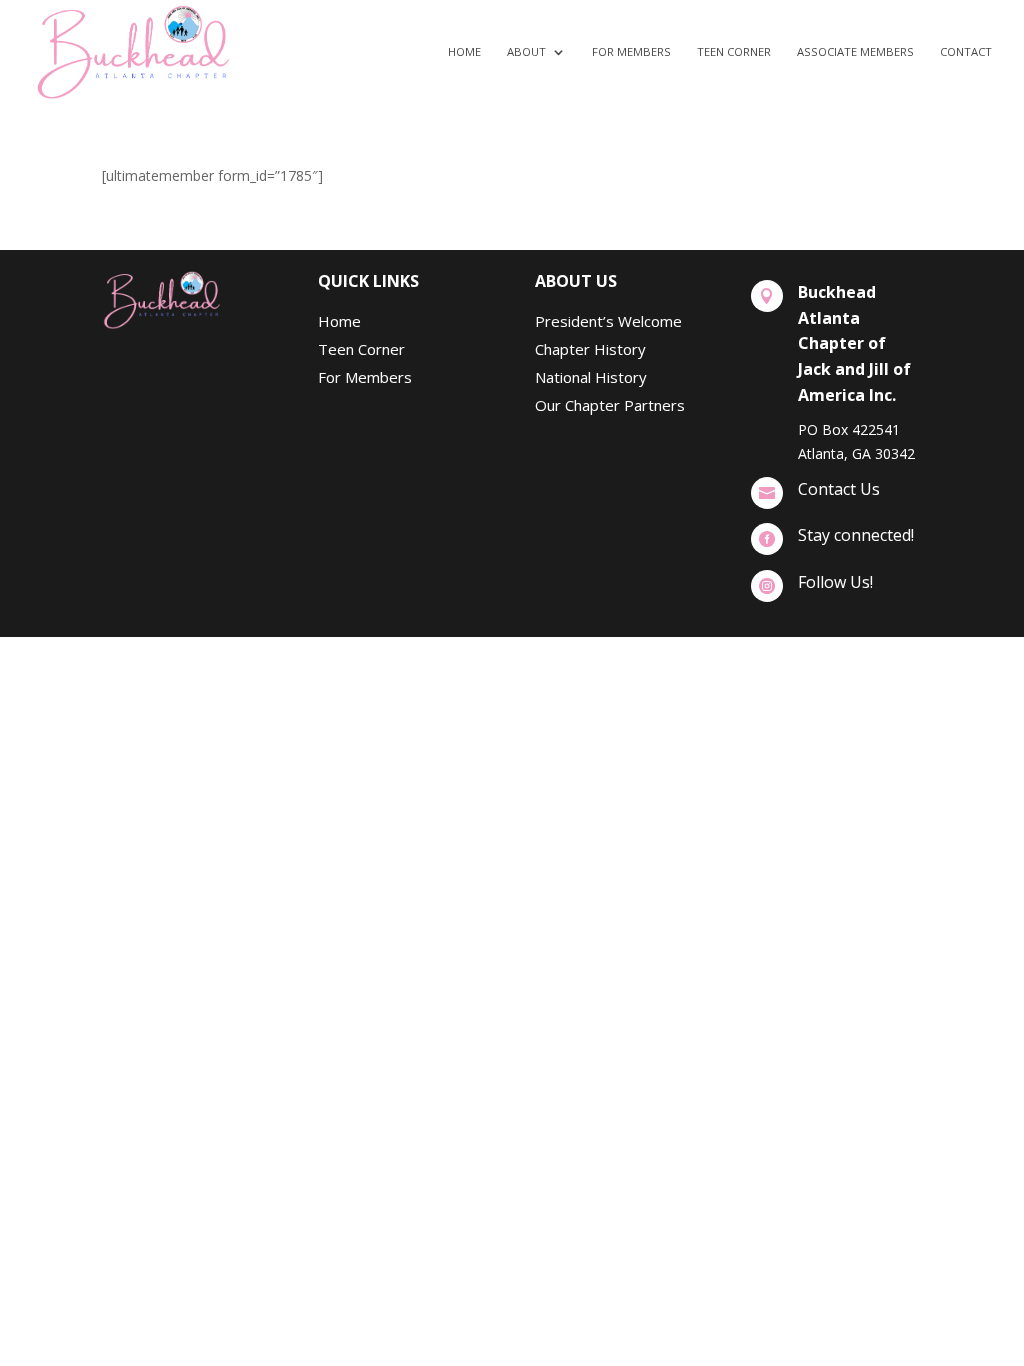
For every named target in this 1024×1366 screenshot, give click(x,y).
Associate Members (855, 52)
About (526, 52)
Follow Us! (835, 582)
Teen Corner (734, 52)
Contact (966, 52)
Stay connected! (856, 535)
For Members (631, 52)
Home (464, 52)
